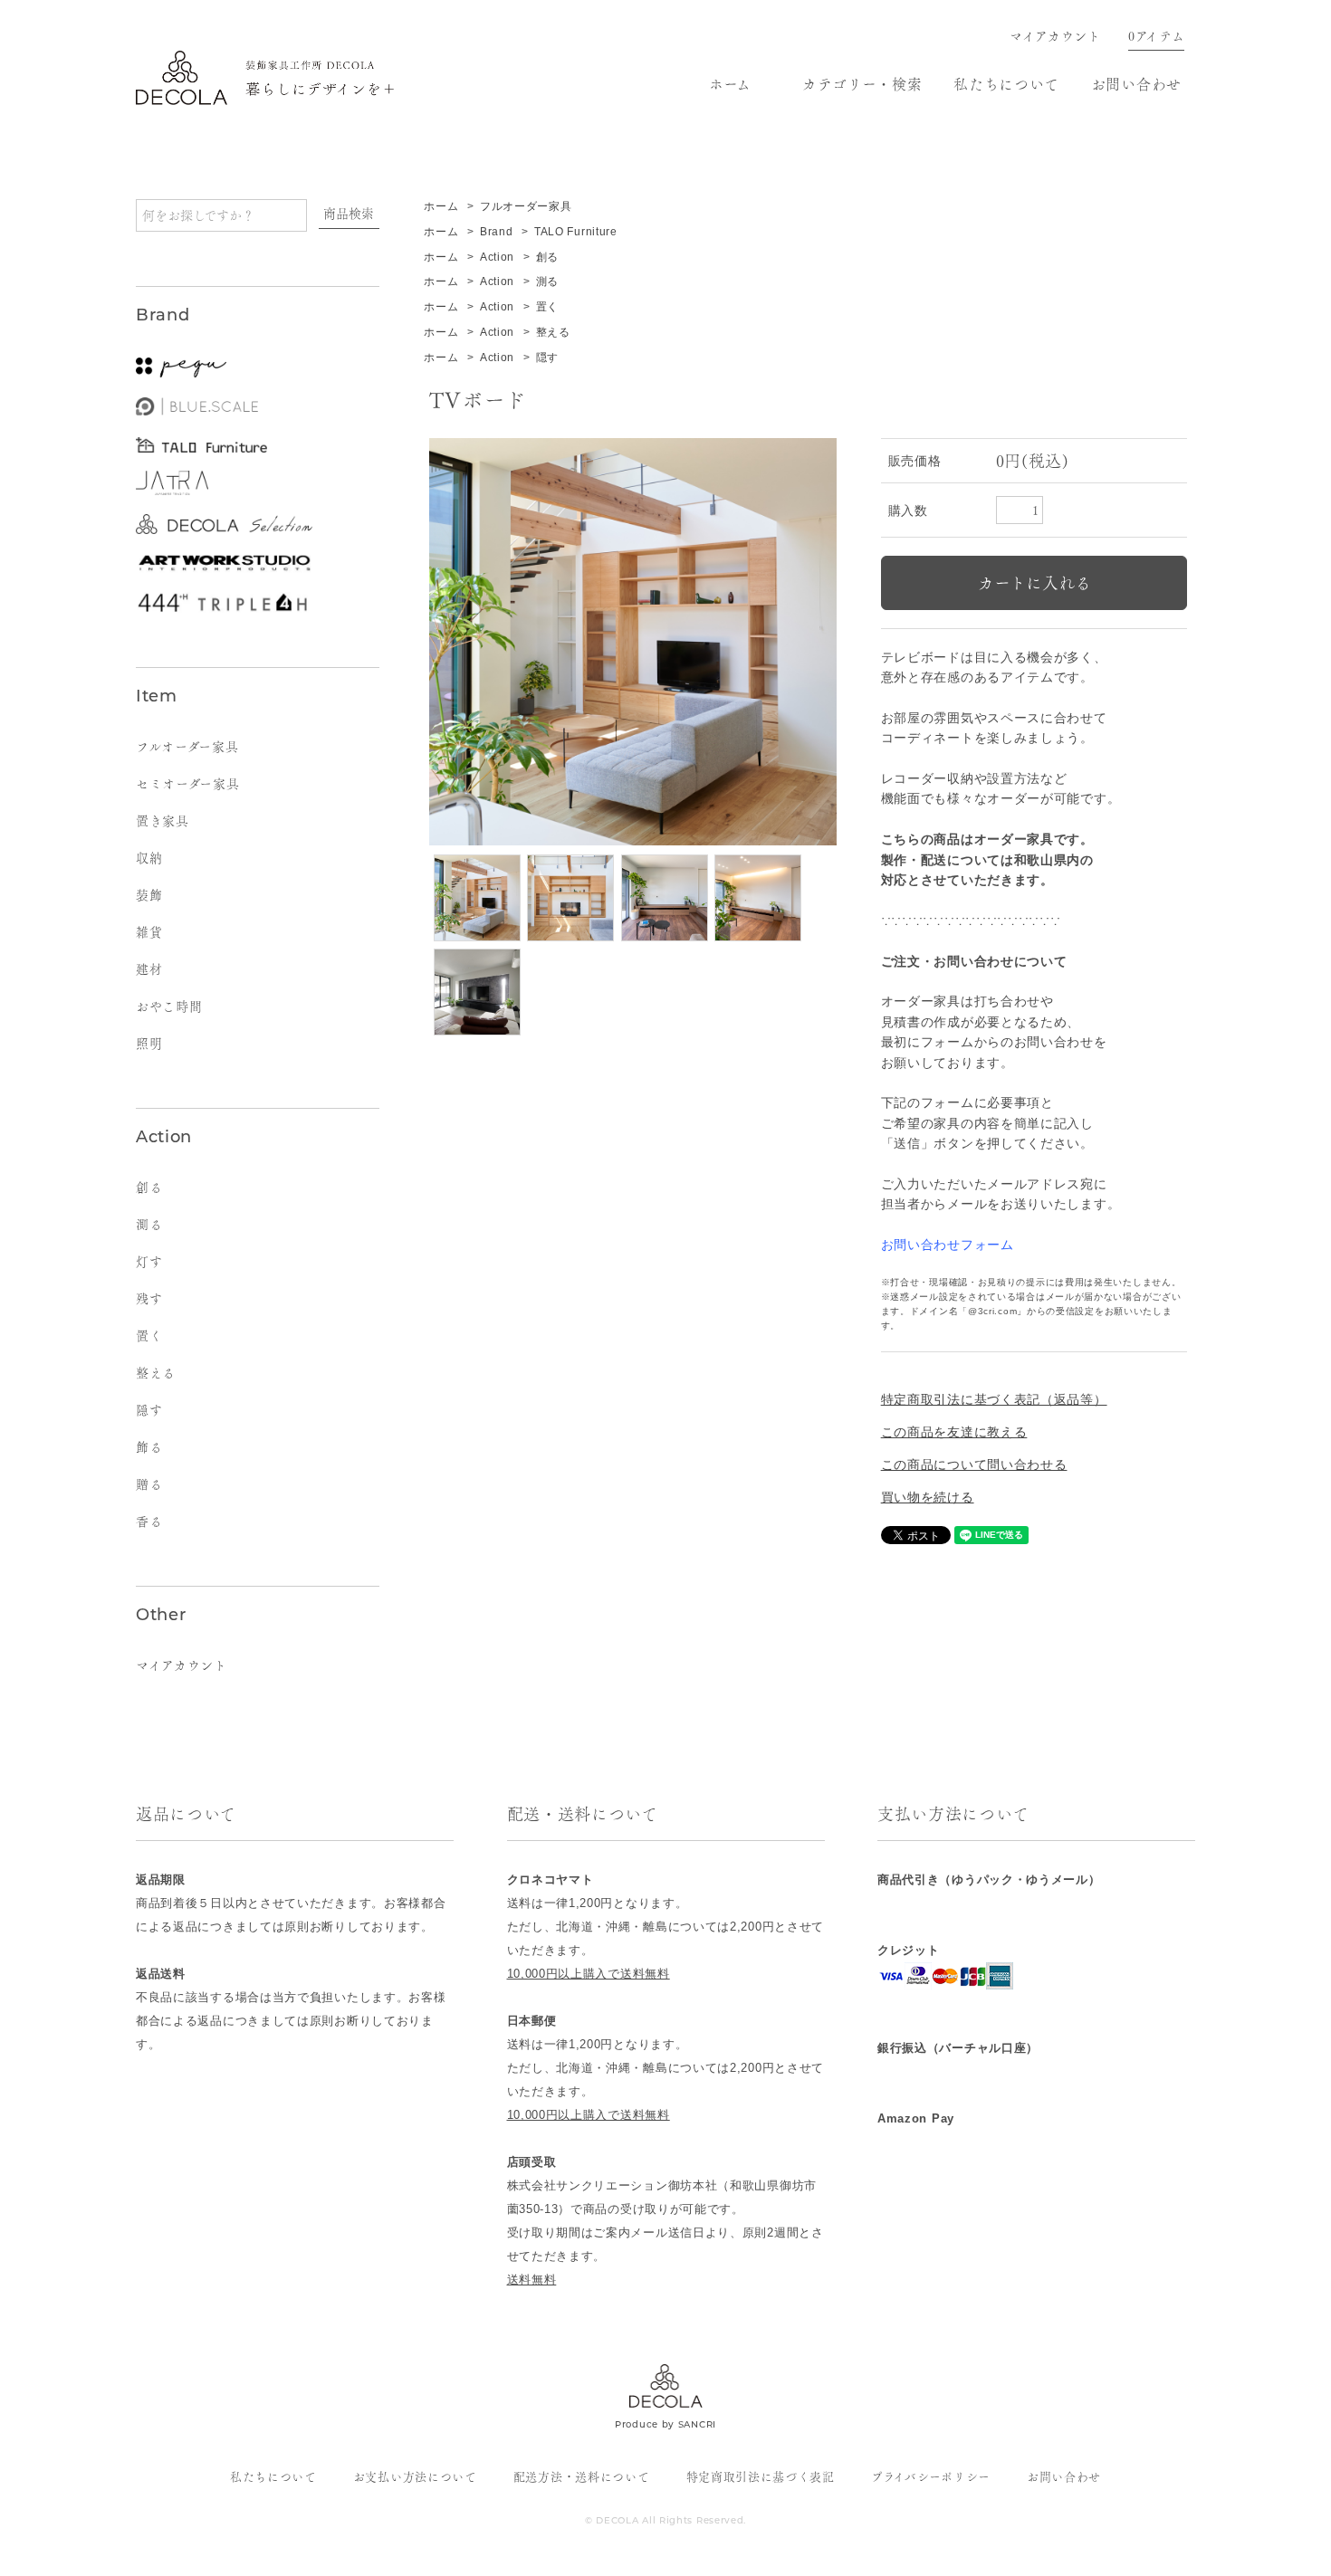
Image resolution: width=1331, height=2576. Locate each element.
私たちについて (1006, 84)
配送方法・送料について (582, 2477)
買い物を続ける (928, 1497)
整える (553, 332)
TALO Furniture (576, 232)
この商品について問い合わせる (974, 1465)
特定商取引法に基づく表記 (761, 2477)
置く (547, 307)
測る (547, 281)
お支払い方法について (415, 2477)
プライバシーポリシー (931, 2477)
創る (547, 257)
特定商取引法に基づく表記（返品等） (994, 1399)
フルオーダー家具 (526, 206)
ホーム (730, 84)
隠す (547, 358)
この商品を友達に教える (954, 1432)
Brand (497, 232)
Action (497, 257)
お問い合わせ (1136, 84)
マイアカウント (1055, 36)
